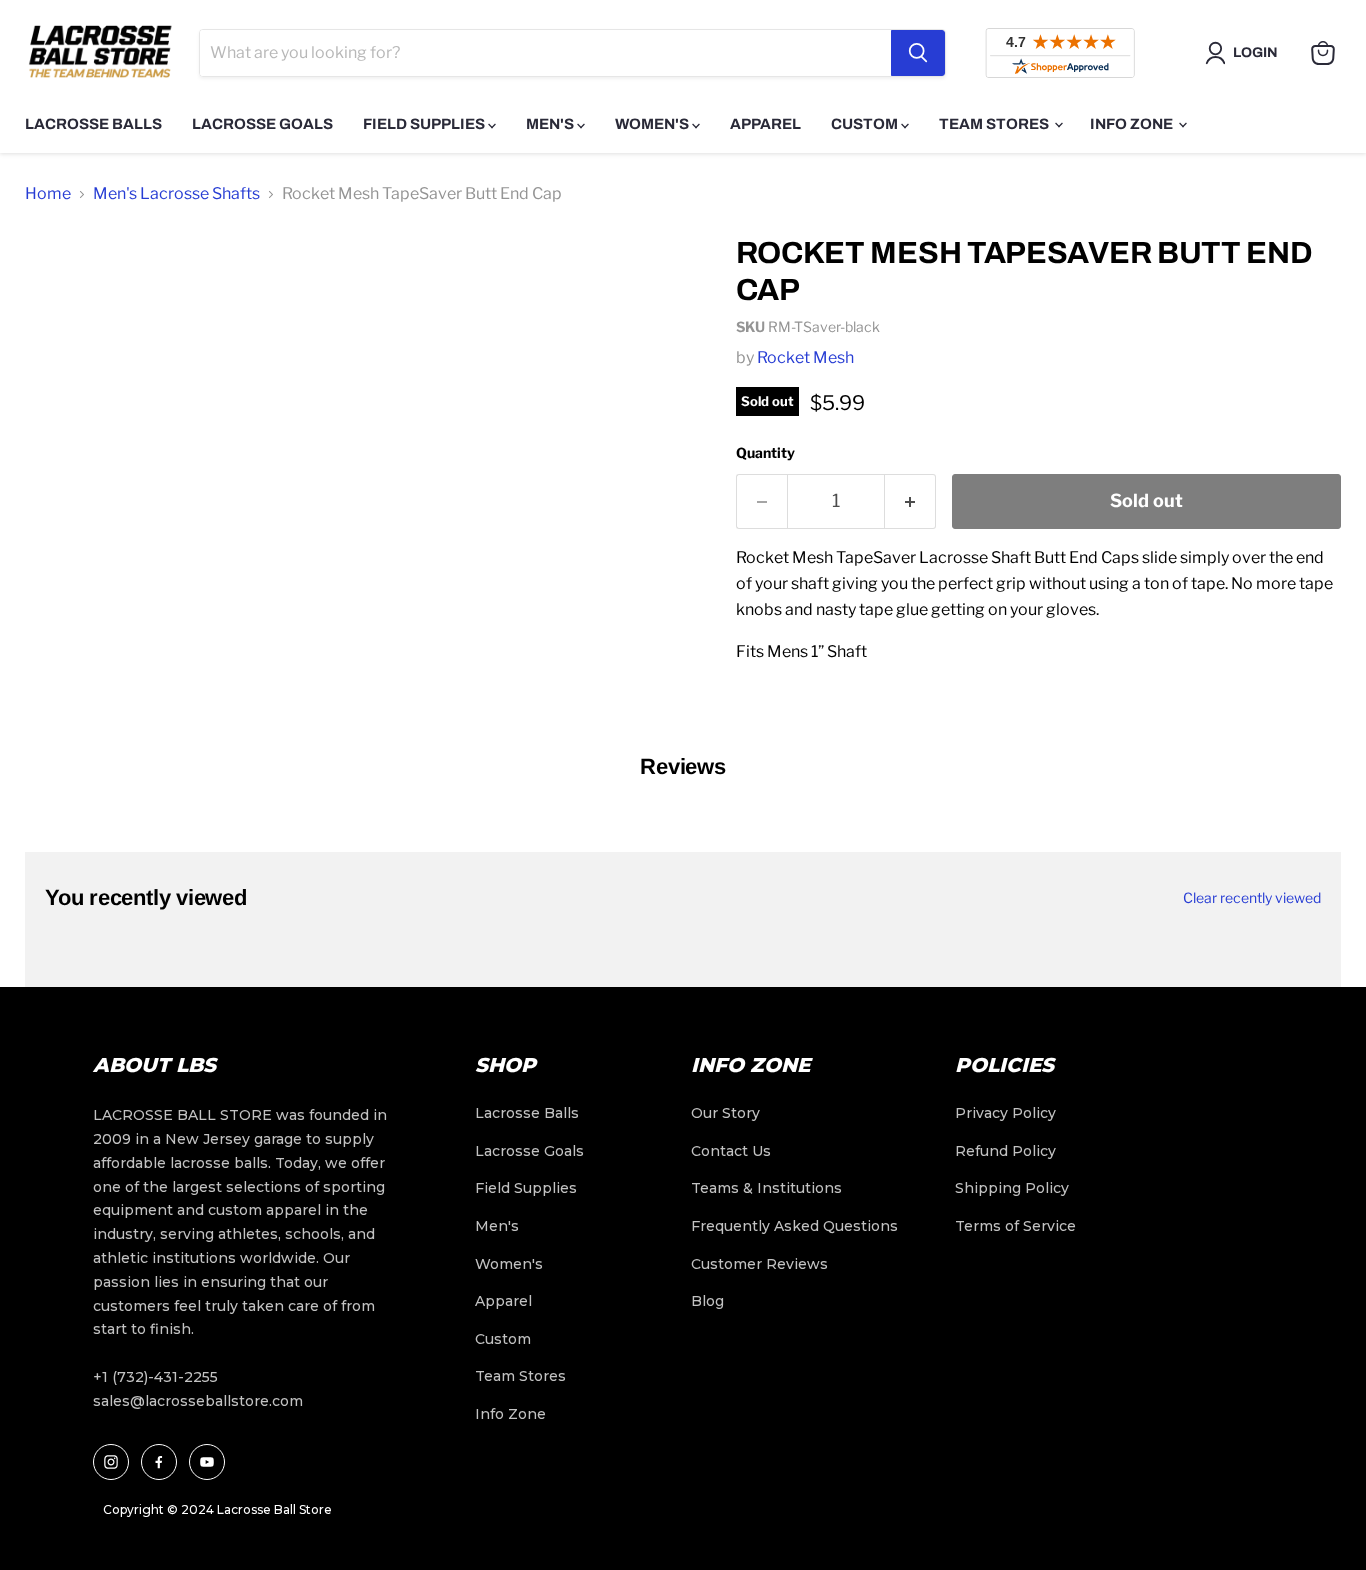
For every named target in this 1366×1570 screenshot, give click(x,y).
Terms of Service (1015, 1226)
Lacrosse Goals (262, 124)
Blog (707, 1301)
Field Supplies (425, 124)
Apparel (765, 124)
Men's (551, 124)
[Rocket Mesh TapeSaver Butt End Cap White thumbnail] (62, 276)
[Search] (918, 53)
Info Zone (1133, 124)
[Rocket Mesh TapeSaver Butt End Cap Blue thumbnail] (62, 525)
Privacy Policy (1005, 1113)
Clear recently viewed (1252, 898)
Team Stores (995, 124)
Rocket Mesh (805, 357)
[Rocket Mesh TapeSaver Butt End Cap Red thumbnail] (62, 442)
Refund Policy (1005, 1151)
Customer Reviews (759, 1264)
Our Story (725, 1113)
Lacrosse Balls (93, 124)
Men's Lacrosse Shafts (176, 193)
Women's (653, 124)
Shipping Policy (1012, 1188)
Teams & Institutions (766, 1188)
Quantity (765, 452)
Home (48, 193)
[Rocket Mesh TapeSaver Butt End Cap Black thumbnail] (62, 359)
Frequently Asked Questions (794, 1226)
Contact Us (731, 1151)
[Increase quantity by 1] (910, 501)
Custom (866, 124)
